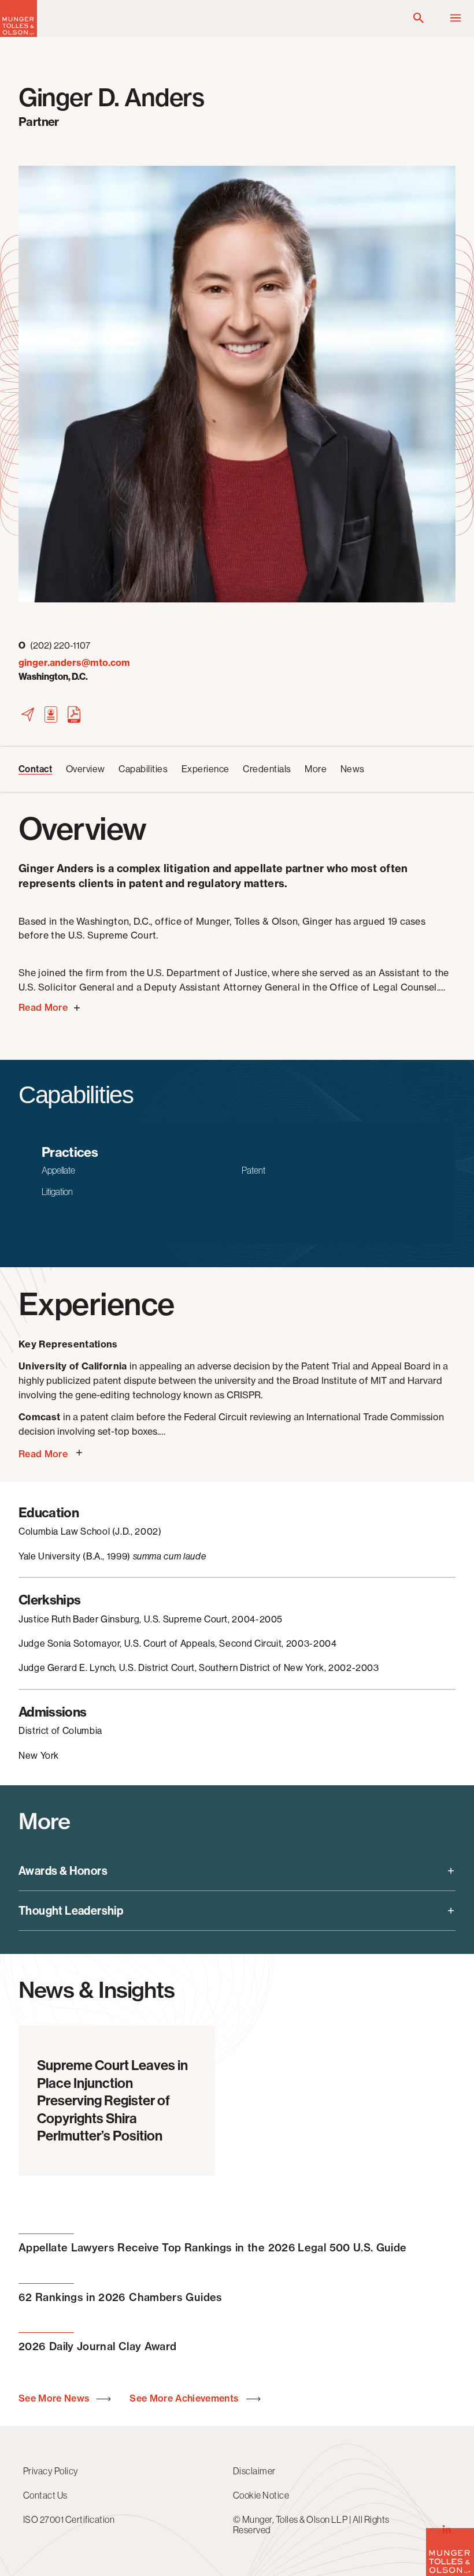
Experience (205, 769)
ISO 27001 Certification (69, 2519)
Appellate (58, 1170)
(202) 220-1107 (54, 645)
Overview (86, 769)
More (316, 769)
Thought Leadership (71, 1911)
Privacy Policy (51, 2471)
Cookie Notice (261, 2495)
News (353, 769)
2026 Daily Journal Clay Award (97, 2346)
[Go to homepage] (18, 34)
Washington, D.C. (53, 677)
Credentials (267, 769)
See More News (55, 2398)
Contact (35, 769)
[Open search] (419, 18)
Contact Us (45, 2495)
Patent (253, 1170)
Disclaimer (254, 2471)
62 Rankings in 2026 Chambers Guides (121, 2297)
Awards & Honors (63, 1871)
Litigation (57, 1192)
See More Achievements (185, 2398)
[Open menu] (456, 18)
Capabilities (143, 769)
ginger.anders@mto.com (74, 663)
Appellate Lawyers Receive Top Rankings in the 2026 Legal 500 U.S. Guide (213, 2248)
